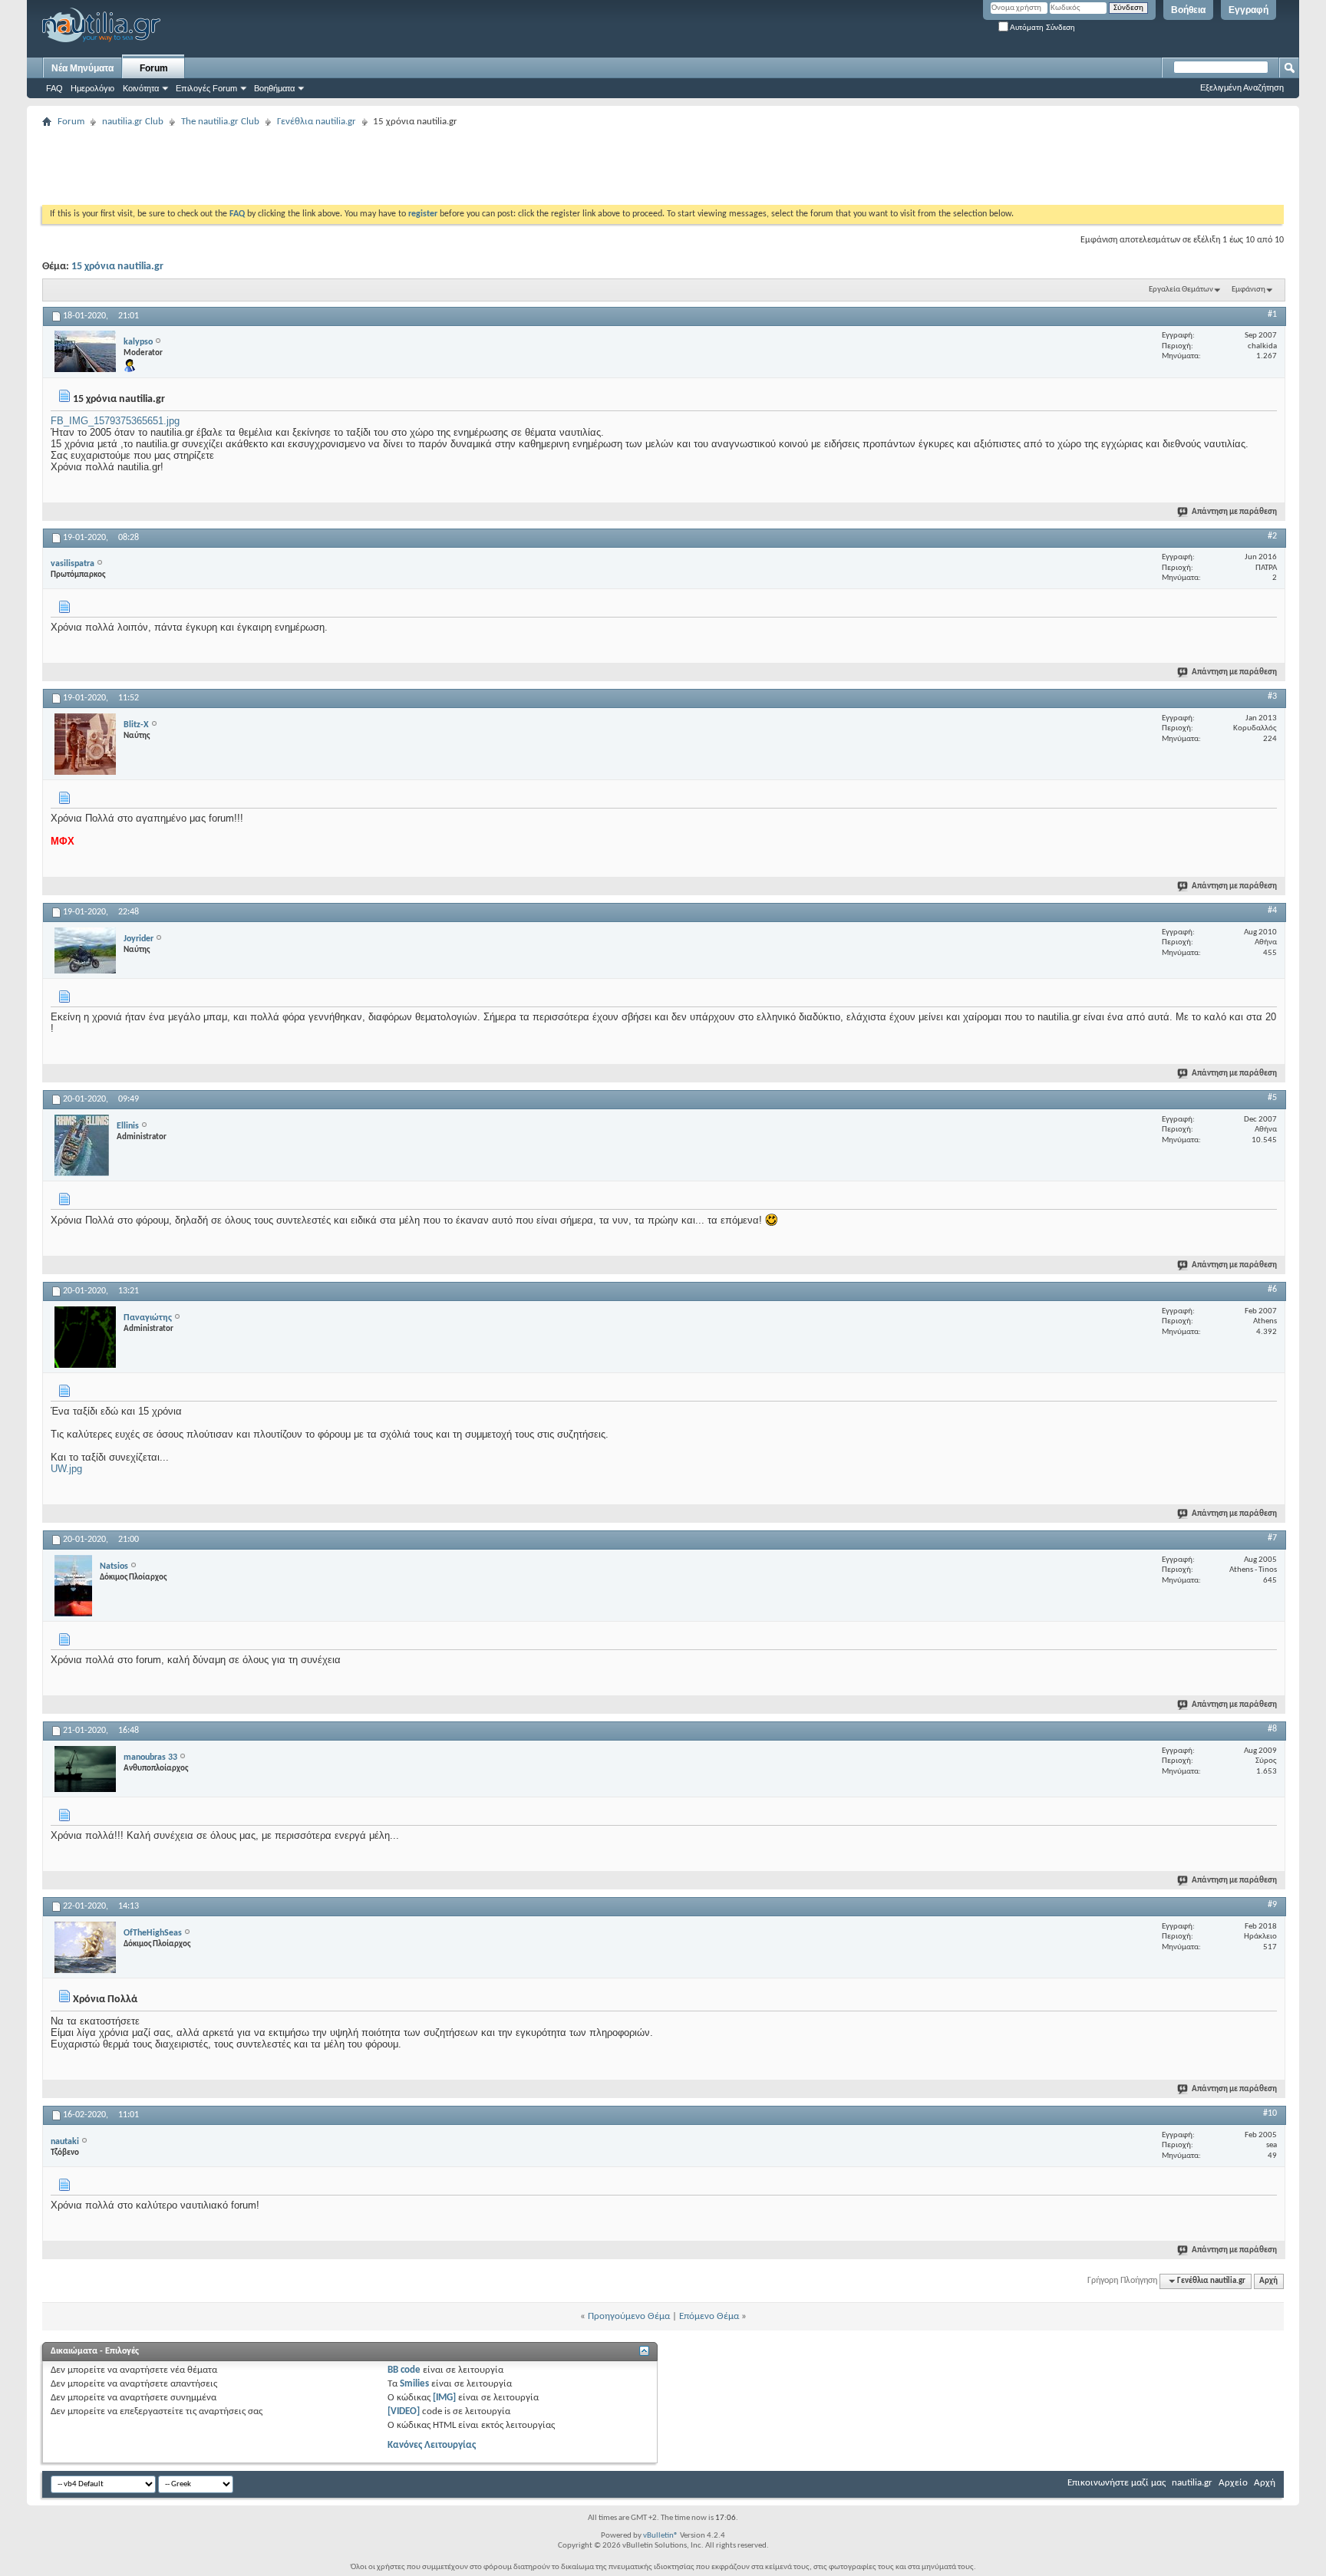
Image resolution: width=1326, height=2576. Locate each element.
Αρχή (1268, 2281)
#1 (1272, 315)
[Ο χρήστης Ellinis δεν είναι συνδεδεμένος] (82, 1145)
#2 (1272, 536)
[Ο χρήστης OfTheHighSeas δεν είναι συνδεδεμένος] (85, 1947)
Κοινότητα (141, 88)
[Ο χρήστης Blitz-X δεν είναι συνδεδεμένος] (85, 744)
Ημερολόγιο (92, 88)
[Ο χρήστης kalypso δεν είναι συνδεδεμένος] (85, 351)
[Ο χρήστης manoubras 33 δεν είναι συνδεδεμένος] (85, 1769)
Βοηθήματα (274, 88)
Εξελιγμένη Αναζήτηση (1242, 87)
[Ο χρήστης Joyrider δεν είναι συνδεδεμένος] (85, 950)
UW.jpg (66, 1469)
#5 (1272, 1098)
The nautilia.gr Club (220, 122)
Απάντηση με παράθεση (1234, 512)
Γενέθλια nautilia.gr (317, 122)
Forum (154, 68)
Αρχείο (1233, 2483)
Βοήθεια (1188, 10)
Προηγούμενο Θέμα (629, 2316)
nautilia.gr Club (133, 122)
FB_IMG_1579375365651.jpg (115, 421)
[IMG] (444, 2398)
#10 (1270, 2113)
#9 (1272, 1905)
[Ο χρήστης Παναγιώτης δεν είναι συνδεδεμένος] (85, 1337)
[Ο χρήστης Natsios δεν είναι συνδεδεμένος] (73, 1586)
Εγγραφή (1248, 10)
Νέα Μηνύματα (82, 68)
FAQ (54, 88)
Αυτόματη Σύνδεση (1042, 27)
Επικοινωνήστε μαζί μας (1117, 2483)
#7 (1272, 1538)
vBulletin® (661, 2536)
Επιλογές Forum (206, 88)
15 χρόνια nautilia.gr (117, 267)
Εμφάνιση (1248, 290)
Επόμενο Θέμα (709, 2316)
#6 (1272, 1290)
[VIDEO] (404, 2411)
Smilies (414, 2384)
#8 (1272, 1729)
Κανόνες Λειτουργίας (432, 2445)
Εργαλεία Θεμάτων (1181, 290)
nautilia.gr (1192, 2483)
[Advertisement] (322, 166)
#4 (1272, 911)
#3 (1272, 697)
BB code (404, 2370)
